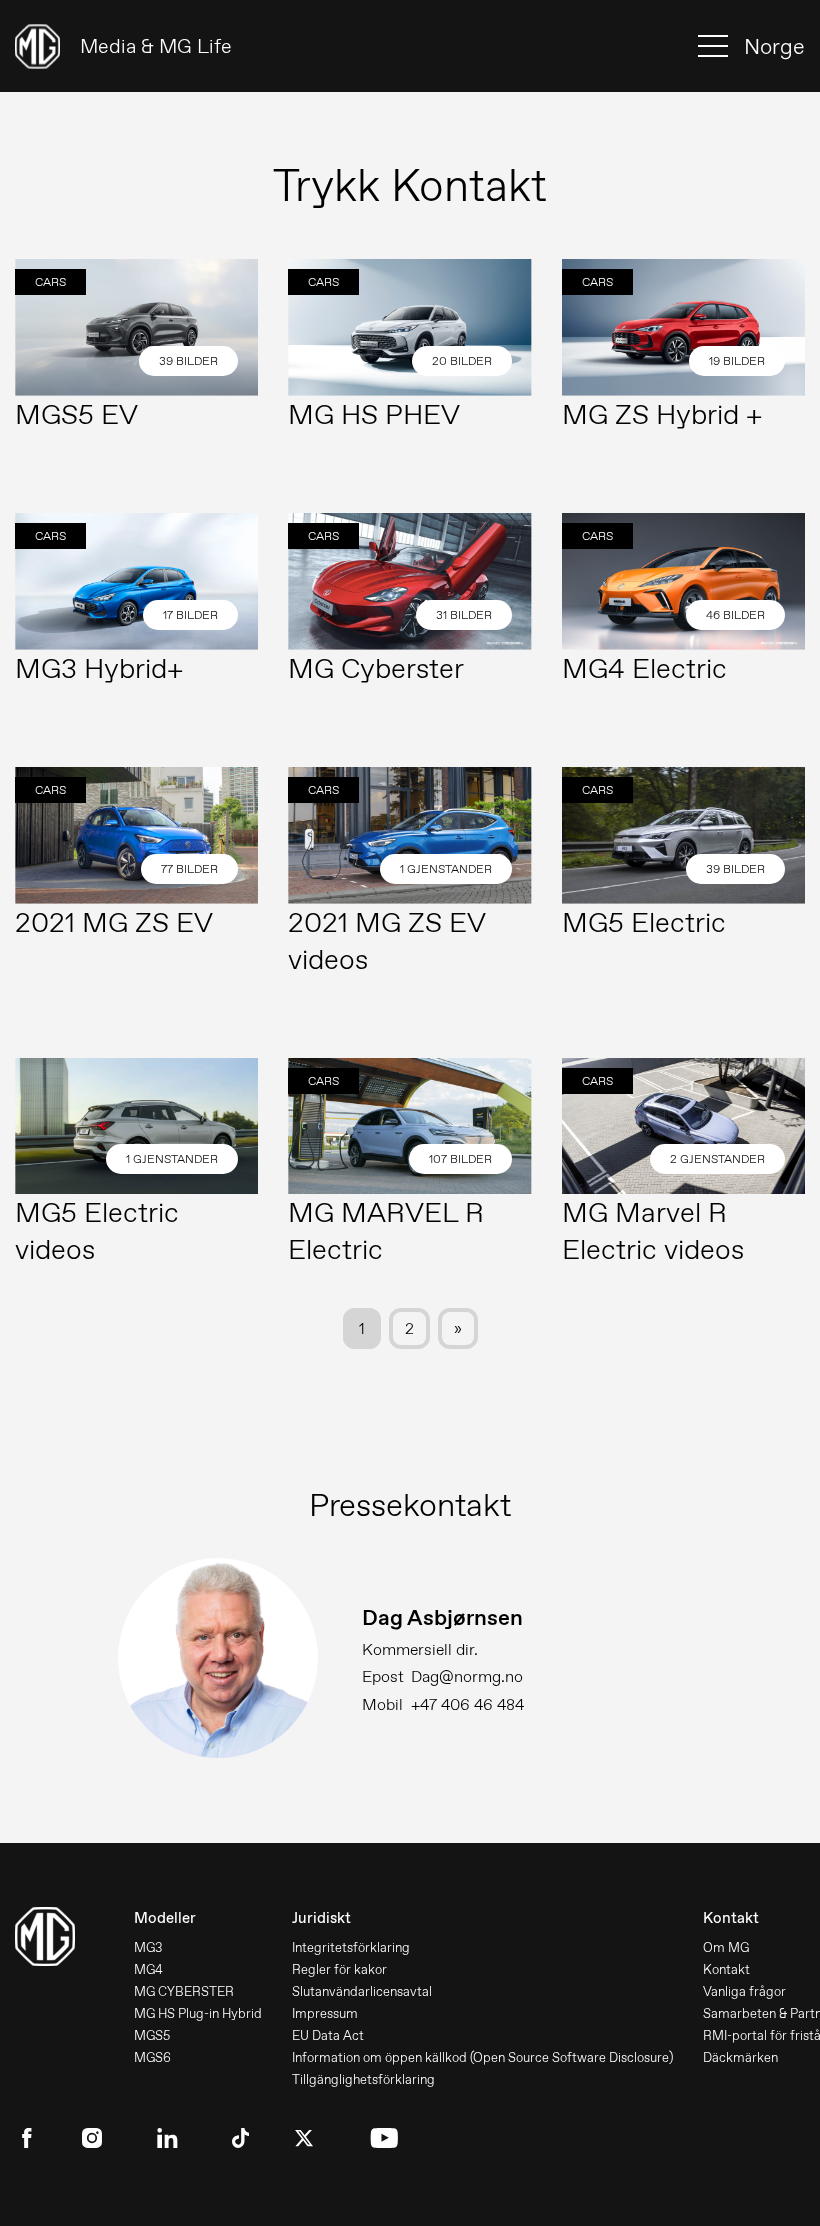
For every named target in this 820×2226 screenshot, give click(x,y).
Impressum (325, 2013)
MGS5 (152, 2035)
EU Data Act (328, 2035)
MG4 (148, 1969)
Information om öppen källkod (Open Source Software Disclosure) (482, 2057)
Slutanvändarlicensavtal (362, 1991)
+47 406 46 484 (467, 1704)
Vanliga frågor (744, 1991)
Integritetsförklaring (351, 1947)
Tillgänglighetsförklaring (363, 2079)
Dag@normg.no (467, 1676)
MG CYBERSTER (184, 1991)
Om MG (726, 1947)
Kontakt (726, 1969)
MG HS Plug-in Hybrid (198, 2013)
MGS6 (152, 2057)
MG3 (148, 1947)
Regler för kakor (339, 1969)
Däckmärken (740, 2057)
